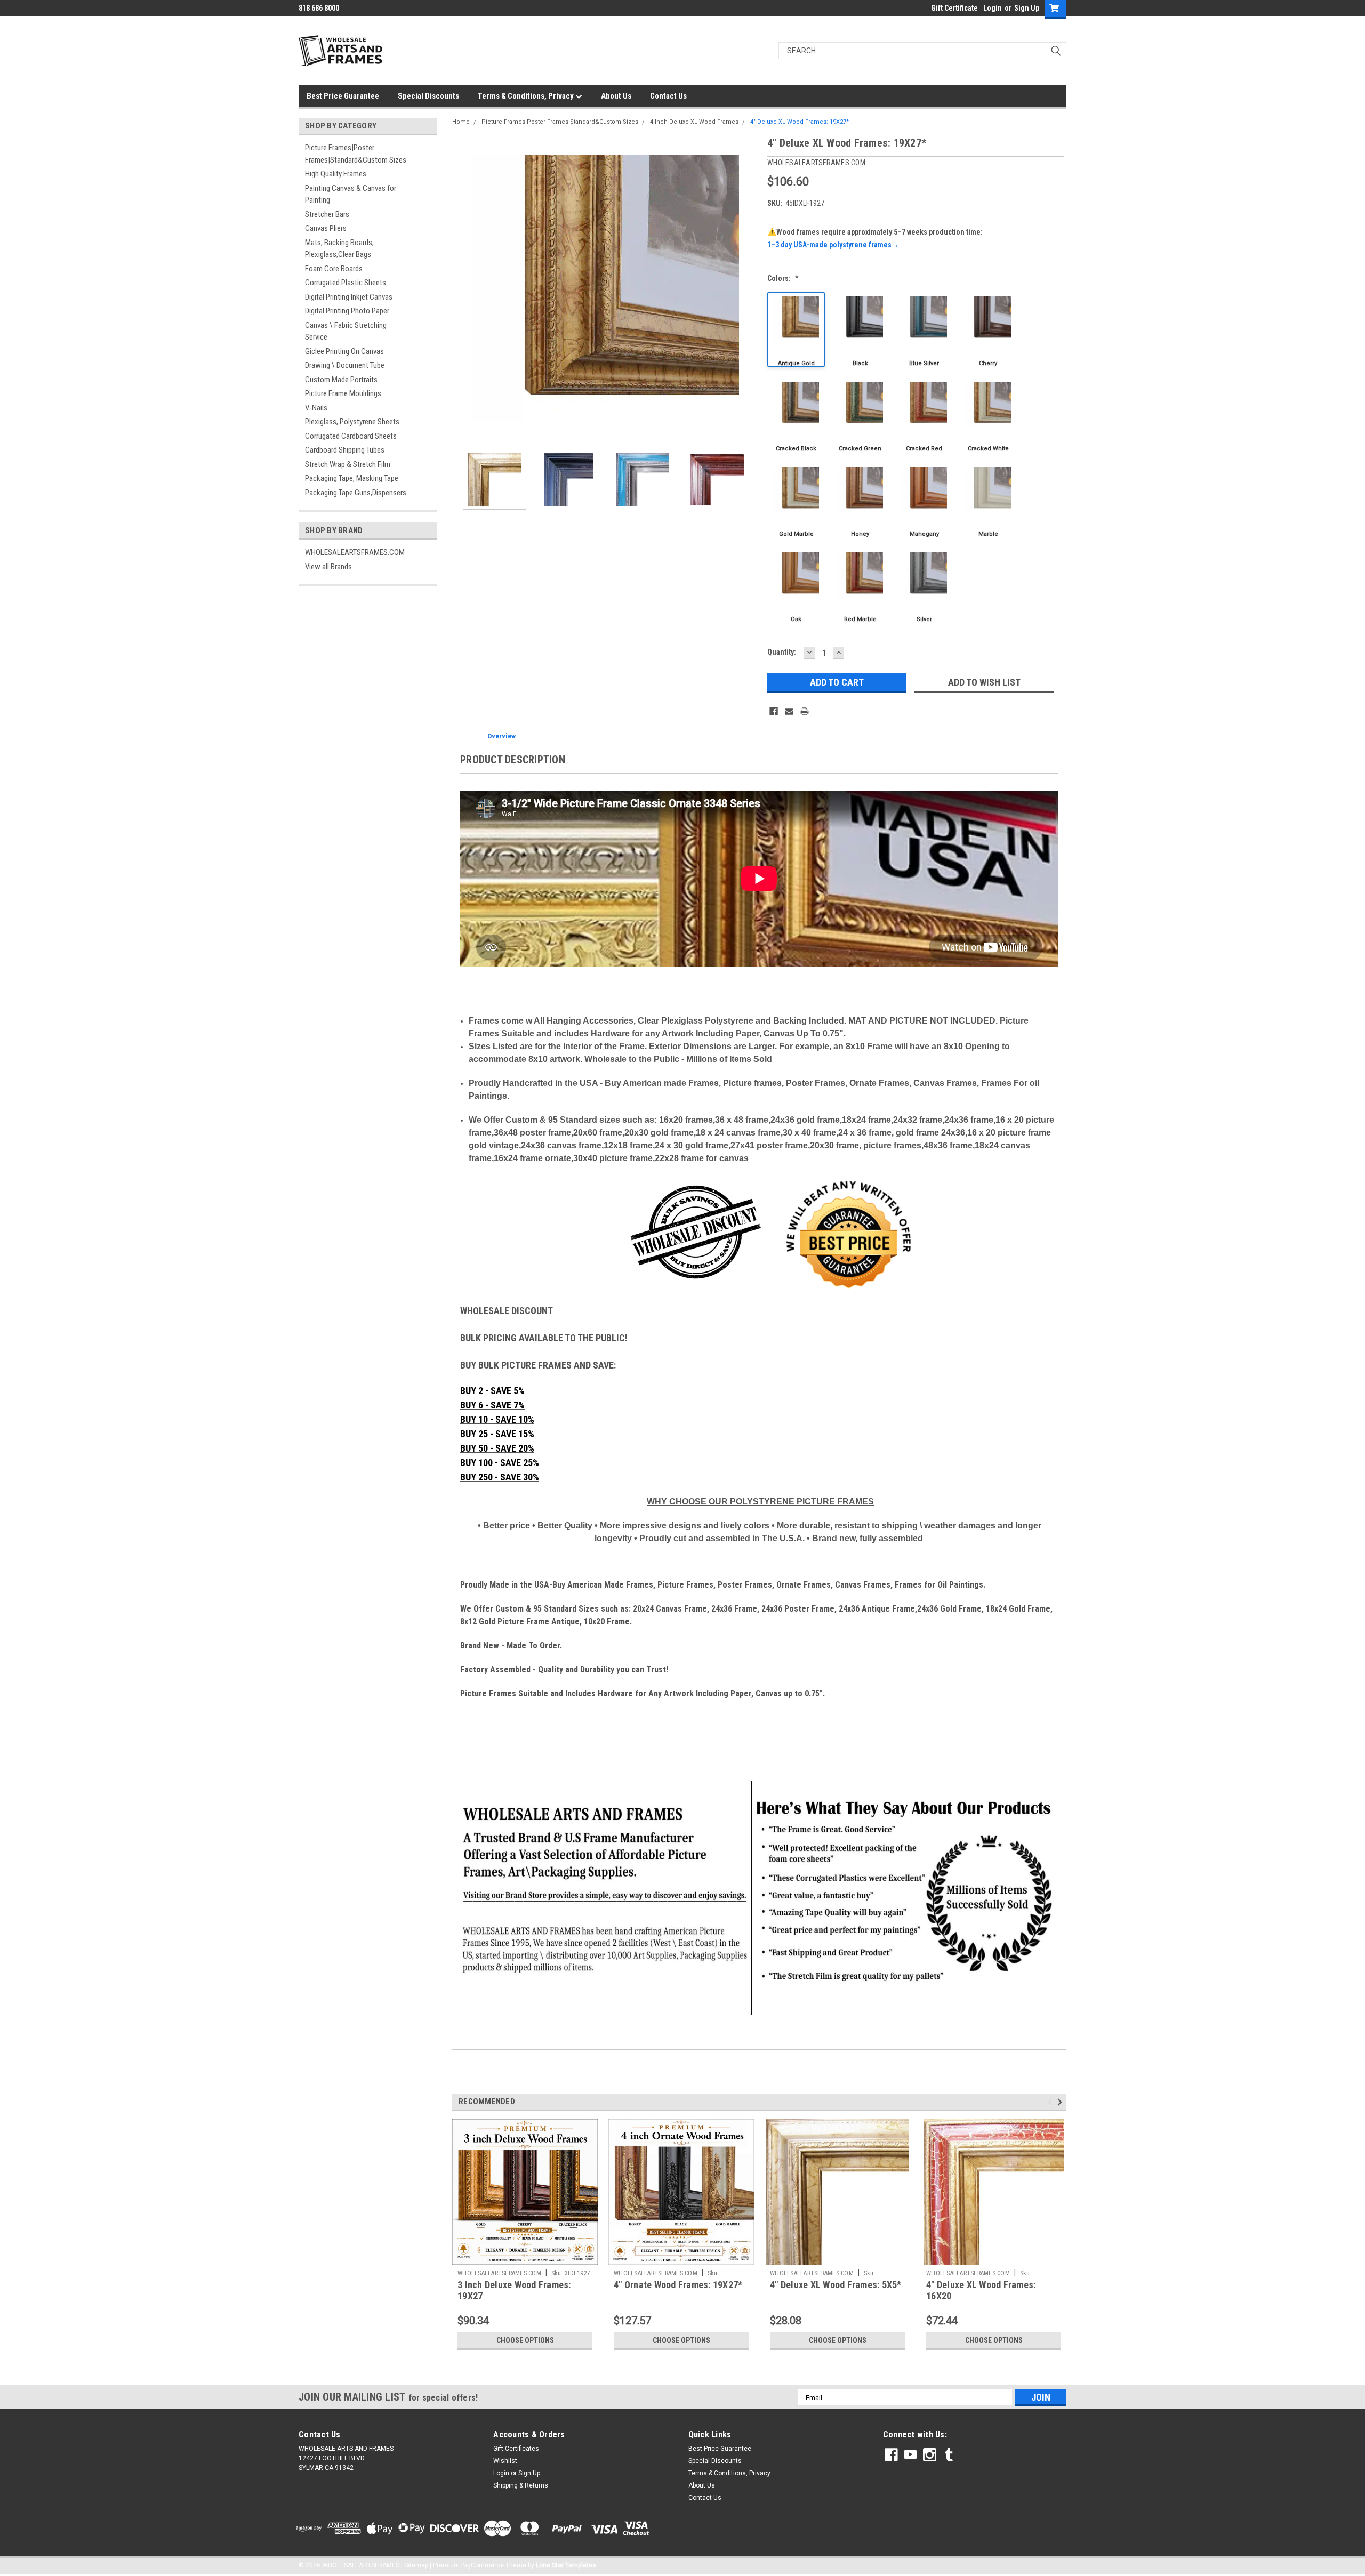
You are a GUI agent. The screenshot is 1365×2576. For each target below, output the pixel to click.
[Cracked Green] (860, 415)
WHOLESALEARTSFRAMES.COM (355, 552)
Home (461, 122)
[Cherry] (988, 329)
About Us (616, 96)
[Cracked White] (988, 415)
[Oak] (796, 585)
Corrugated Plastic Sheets (346, 283)
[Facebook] (774, 711)
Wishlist (505, 2461)
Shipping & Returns (521, 2485)
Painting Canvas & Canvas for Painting (351, 194)
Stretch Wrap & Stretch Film (348, 464)
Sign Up (1027, 8)
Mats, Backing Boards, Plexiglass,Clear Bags (339, 249)
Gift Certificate (954, 8)
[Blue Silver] (924, 329)
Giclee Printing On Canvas (344, 351)
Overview (501, 736)
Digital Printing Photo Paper (347, 311)
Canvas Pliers (326, 228)
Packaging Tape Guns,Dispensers (356, 493)
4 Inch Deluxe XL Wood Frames (694, 122)
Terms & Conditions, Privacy (527, 96)
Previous (463, 288)
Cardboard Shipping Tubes (345, 450)
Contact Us (668, 96)
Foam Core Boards (334, 269)
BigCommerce (483, 2565)
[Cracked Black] (796, 415)
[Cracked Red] (924, 415)
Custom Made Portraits (341, 380)
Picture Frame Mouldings (343, 393)
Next (749, 288)
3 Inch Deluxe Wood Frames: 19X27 (514, 2290)
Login (993, 8)
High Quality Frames (336, 174)
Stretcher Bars (327, 214)
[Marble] (988, 500)
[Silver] (924, 585)
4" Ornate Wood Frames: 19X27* (678, 2285)
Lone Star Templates (566, 2565)
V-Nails (316, 408)
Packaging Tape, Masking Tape (352, 478)
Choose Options (525, 2340)
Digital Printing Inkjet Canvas (349, 297)
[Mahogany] (924, 500)
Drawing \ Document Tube (345, 365)
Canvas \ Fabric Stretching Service (346, 331)
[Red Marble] (860, 585)
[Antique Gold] (796, 329)
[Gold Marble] (796, 500)
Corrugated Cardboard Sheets (351, 436)
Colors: (783, 278)
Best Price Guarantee (343, 96)
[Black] (860, 329)
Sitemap (416, 2565)
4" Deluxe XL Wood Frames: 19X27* (800, 122)
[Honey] (860, 500)
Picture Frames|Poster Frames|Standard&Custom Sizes (356, 154)
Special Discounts (428, 96)
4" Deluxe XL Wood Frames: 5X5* (836, 2285)
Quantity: (782, 652)
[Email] (789, 711)
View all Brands (328, 567)
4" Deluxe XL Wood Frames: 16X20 (981, 2290)
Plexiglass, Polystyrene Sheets (352, 422)
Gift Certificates (516, 2449)
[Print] (805, 711)
